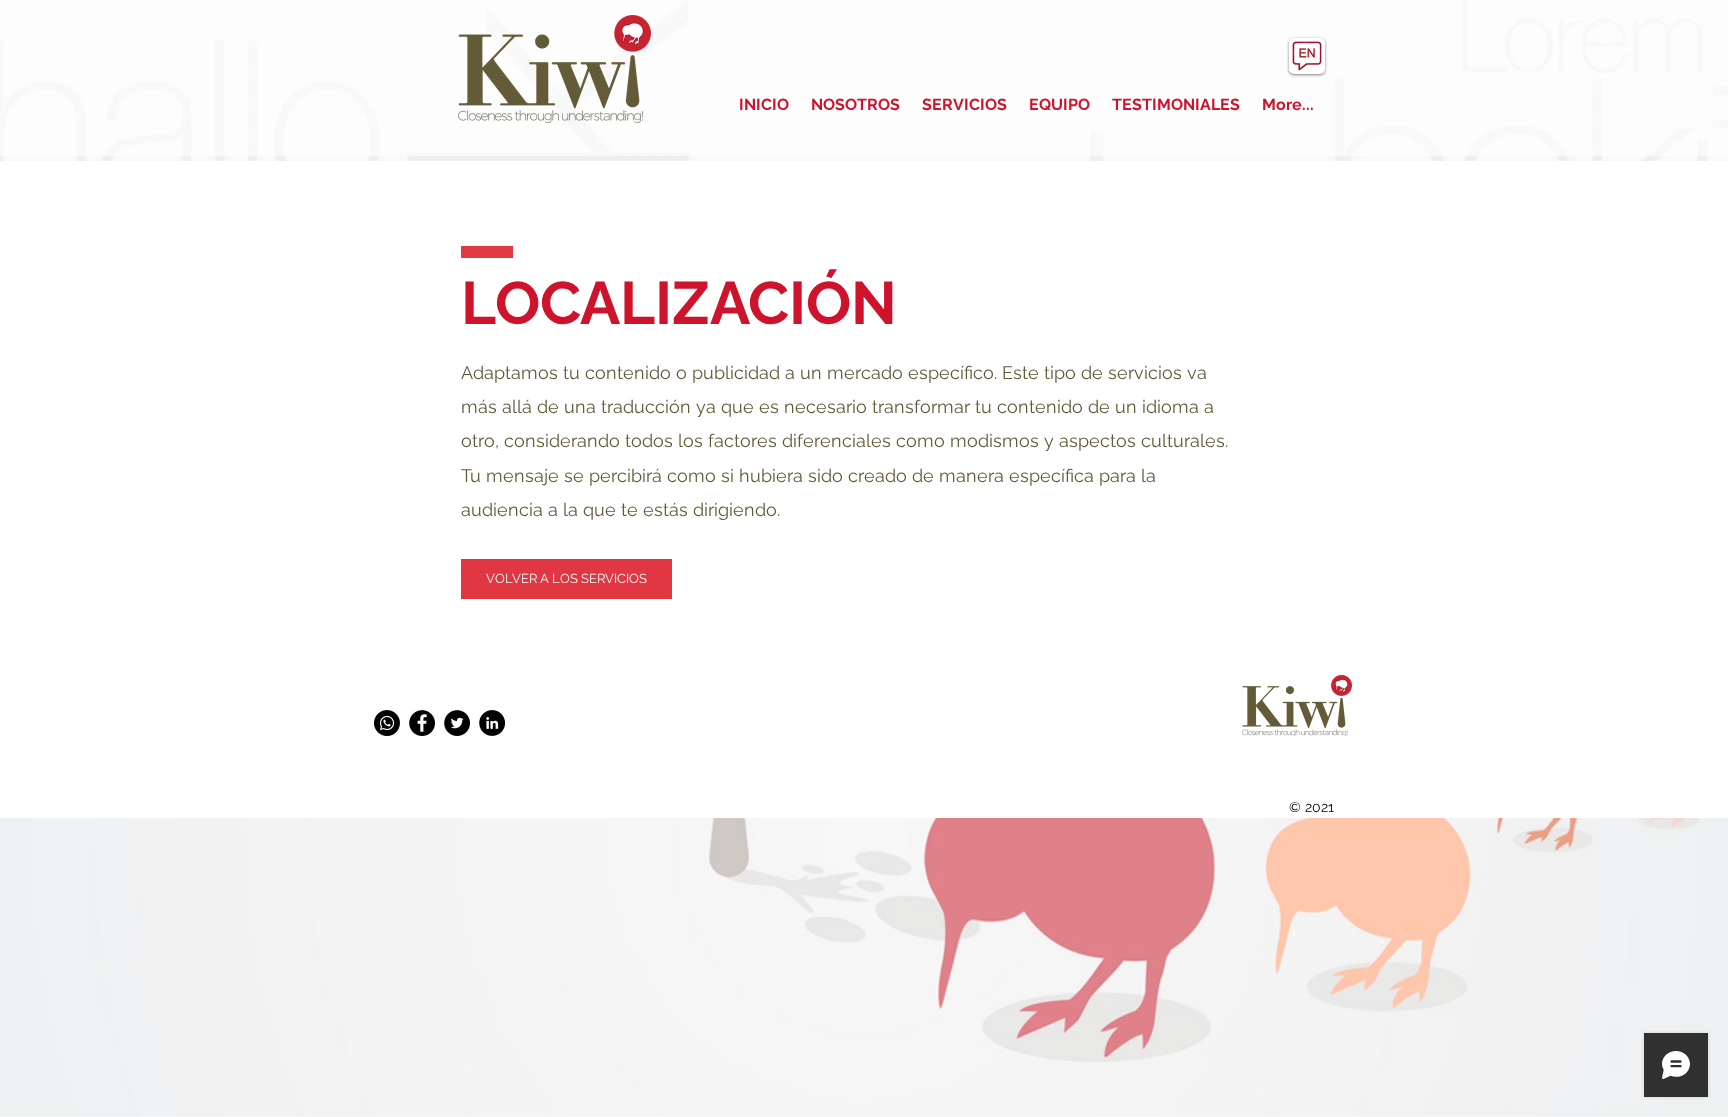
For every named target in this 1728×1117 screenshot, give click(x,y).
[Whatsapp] (387, 723)
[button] (566, 579)
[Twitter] (457, 723)
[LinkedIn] (492, 723)
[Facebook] (422, 723)
